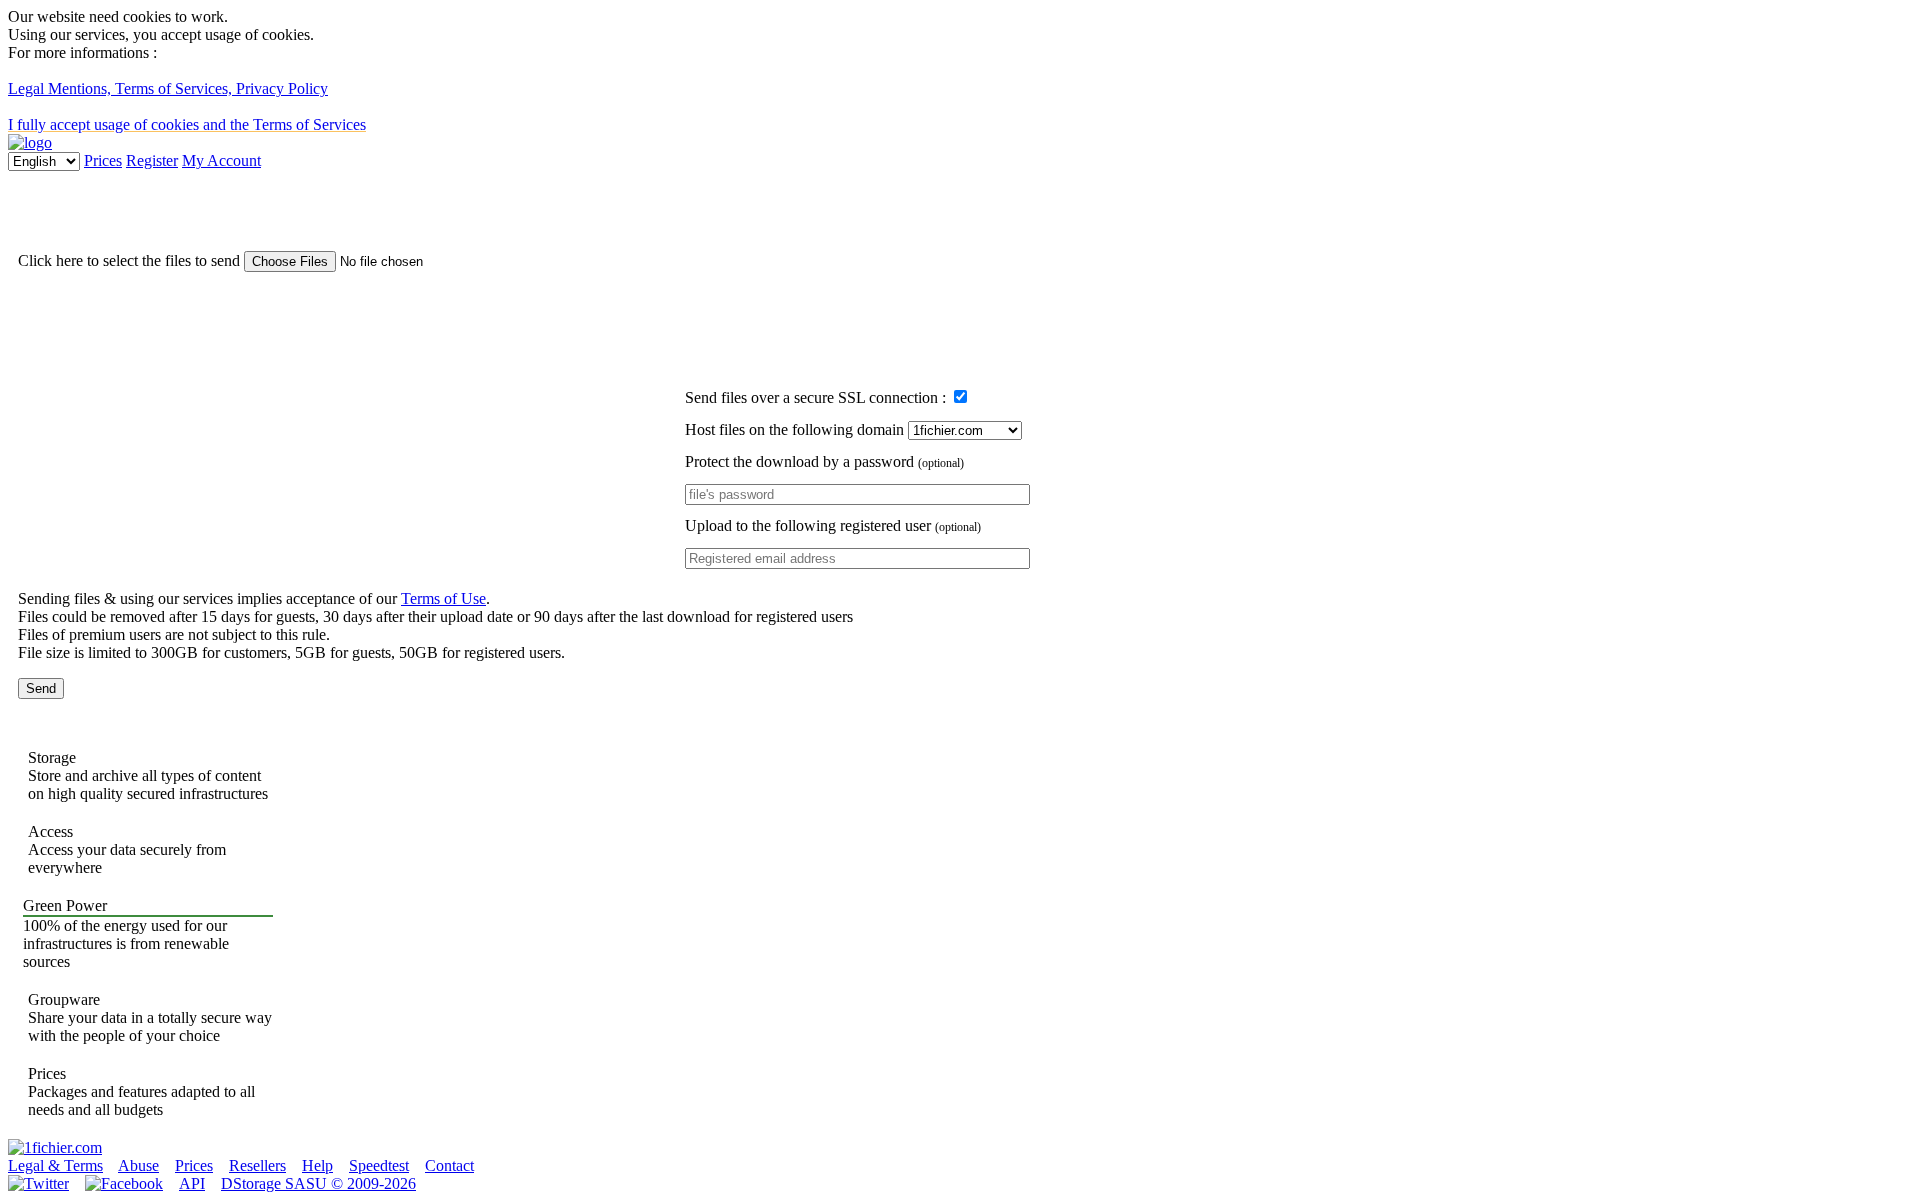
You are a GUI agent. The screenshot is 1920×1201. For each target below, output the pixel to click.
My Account (221, 160)
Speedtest (379, 1165)
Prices (103, 160)
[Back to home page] (55, 1147)
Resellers (257, 1165)
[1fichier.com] (30, 142)
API (192, 1183)
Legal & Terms (55, 1165)
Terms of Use (443, 598)
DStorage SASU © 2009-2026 (318, 1183)
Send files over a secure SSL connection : (817, 397)
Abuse (138, 1165)
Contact (449, 1165)
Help (317, 1165)
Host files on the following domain (796, 429)
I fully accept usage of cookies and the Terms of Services (187, 124)
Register (152, 160)
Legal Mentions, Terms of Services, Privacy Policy (168, 88)
